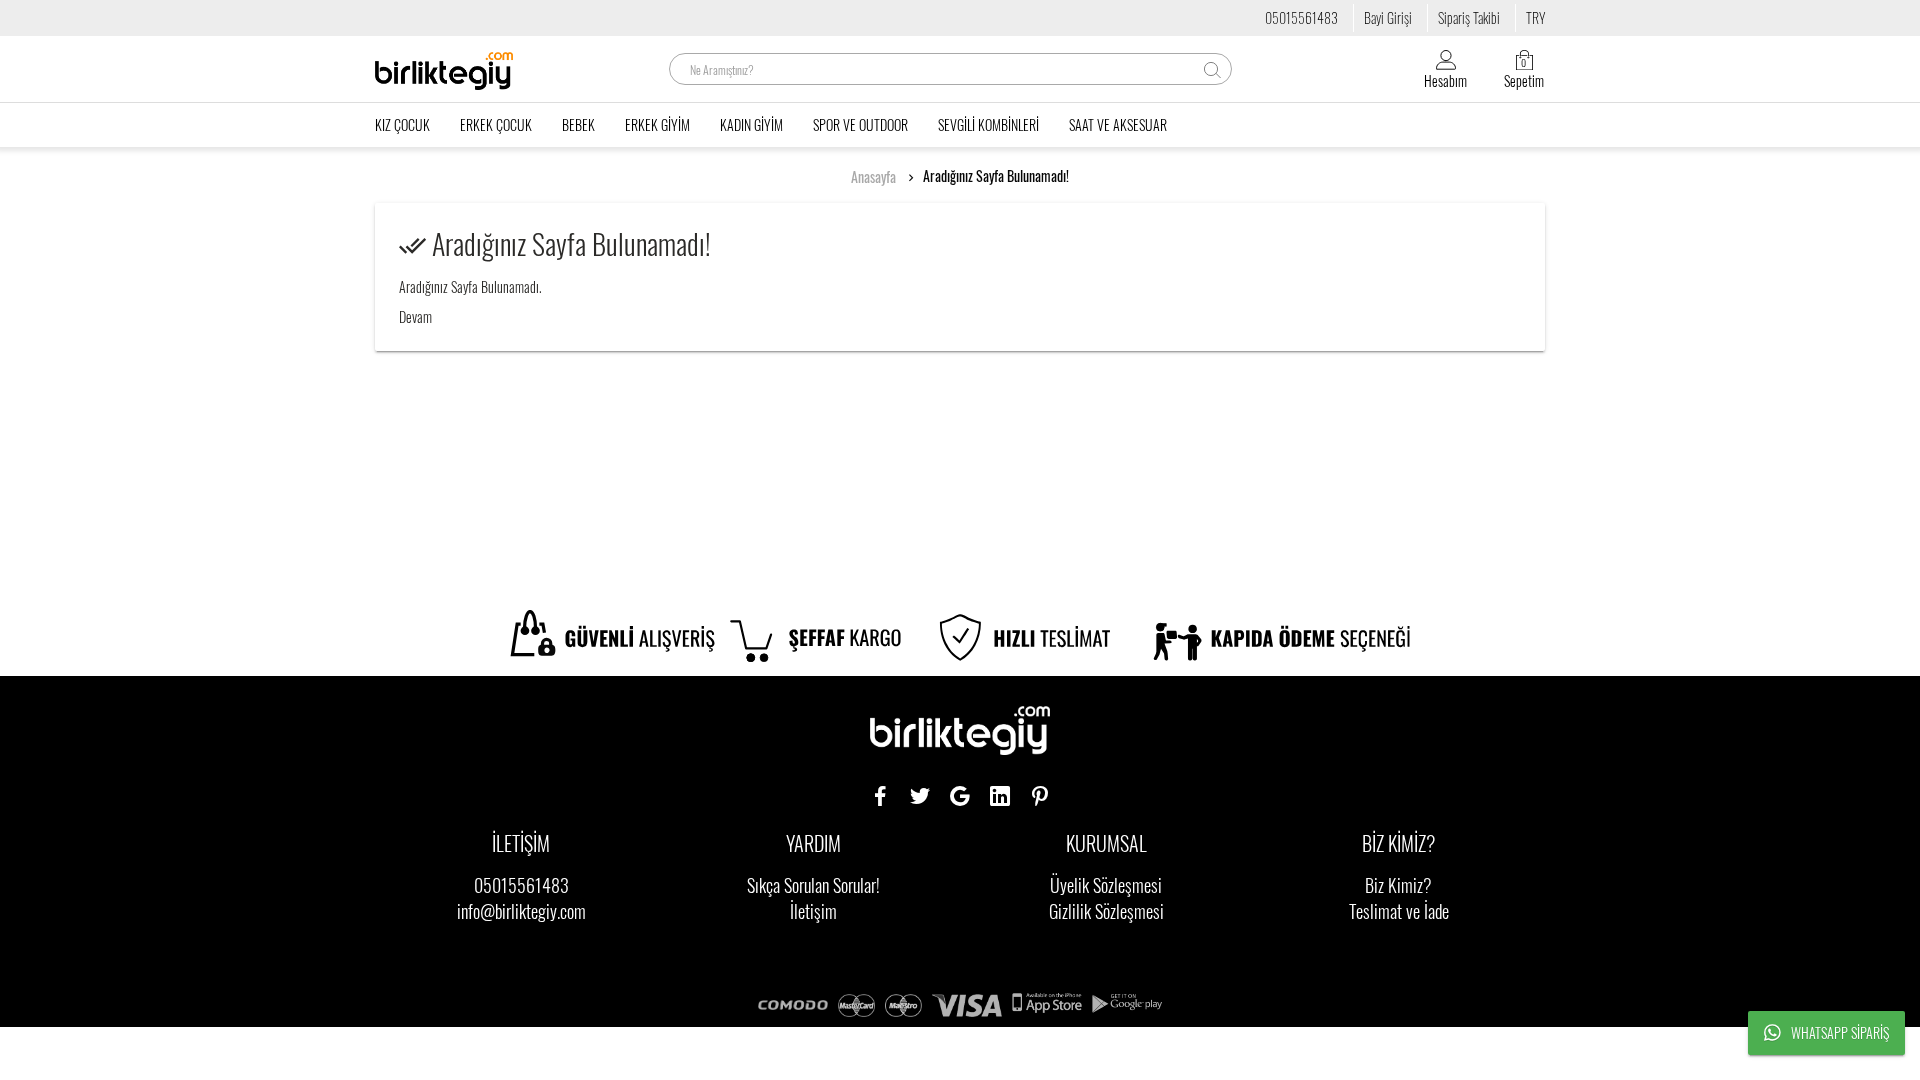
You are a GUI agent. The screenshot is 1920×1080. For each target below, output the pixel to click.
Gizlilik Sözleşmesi (1106, 911)
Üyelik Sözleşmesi (1106, 885)
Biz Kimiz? (1398, 885)
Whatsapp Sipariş (1840, 1032)
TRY (1535, 17)
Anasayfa (873, 177)
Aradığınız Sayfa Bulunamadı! (996, 176)
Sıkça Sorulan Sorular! (813, 885)
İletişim (813, 911)
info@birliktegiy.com (521, 911)
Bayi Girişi (1388, 17)
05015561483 (1301, 17)
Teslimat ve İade (1399, 911)
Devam (415, 316)
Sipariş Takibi (1469, 17)
